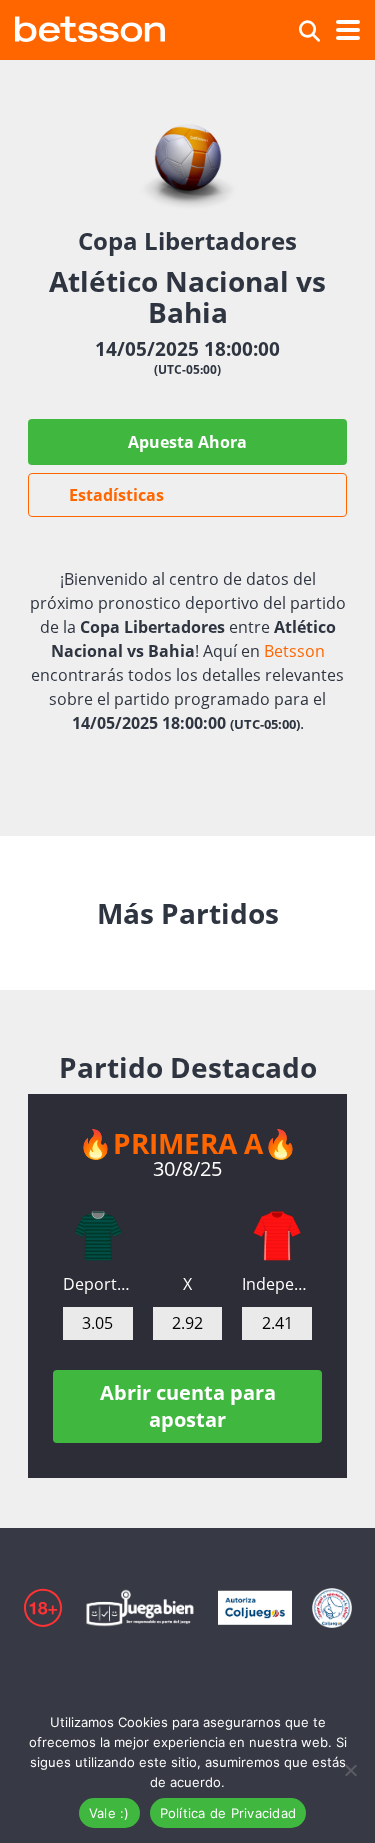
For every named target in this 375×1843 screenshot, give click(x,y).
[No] (350, 1770)
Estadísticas (116, 495)
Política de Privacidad (228, 1813)
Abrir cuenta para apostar (188, 1405)
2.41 (277, 1323)
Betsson (294, 651)
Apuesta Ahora (187, 442)
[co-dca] (98, 1236)
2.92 (187, 1323)
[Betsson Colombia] (90, 26)
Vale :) (109, 1813)
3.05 (97, 1323)
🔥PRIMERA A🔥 (188, 1143)
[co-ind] (277, 1236)
